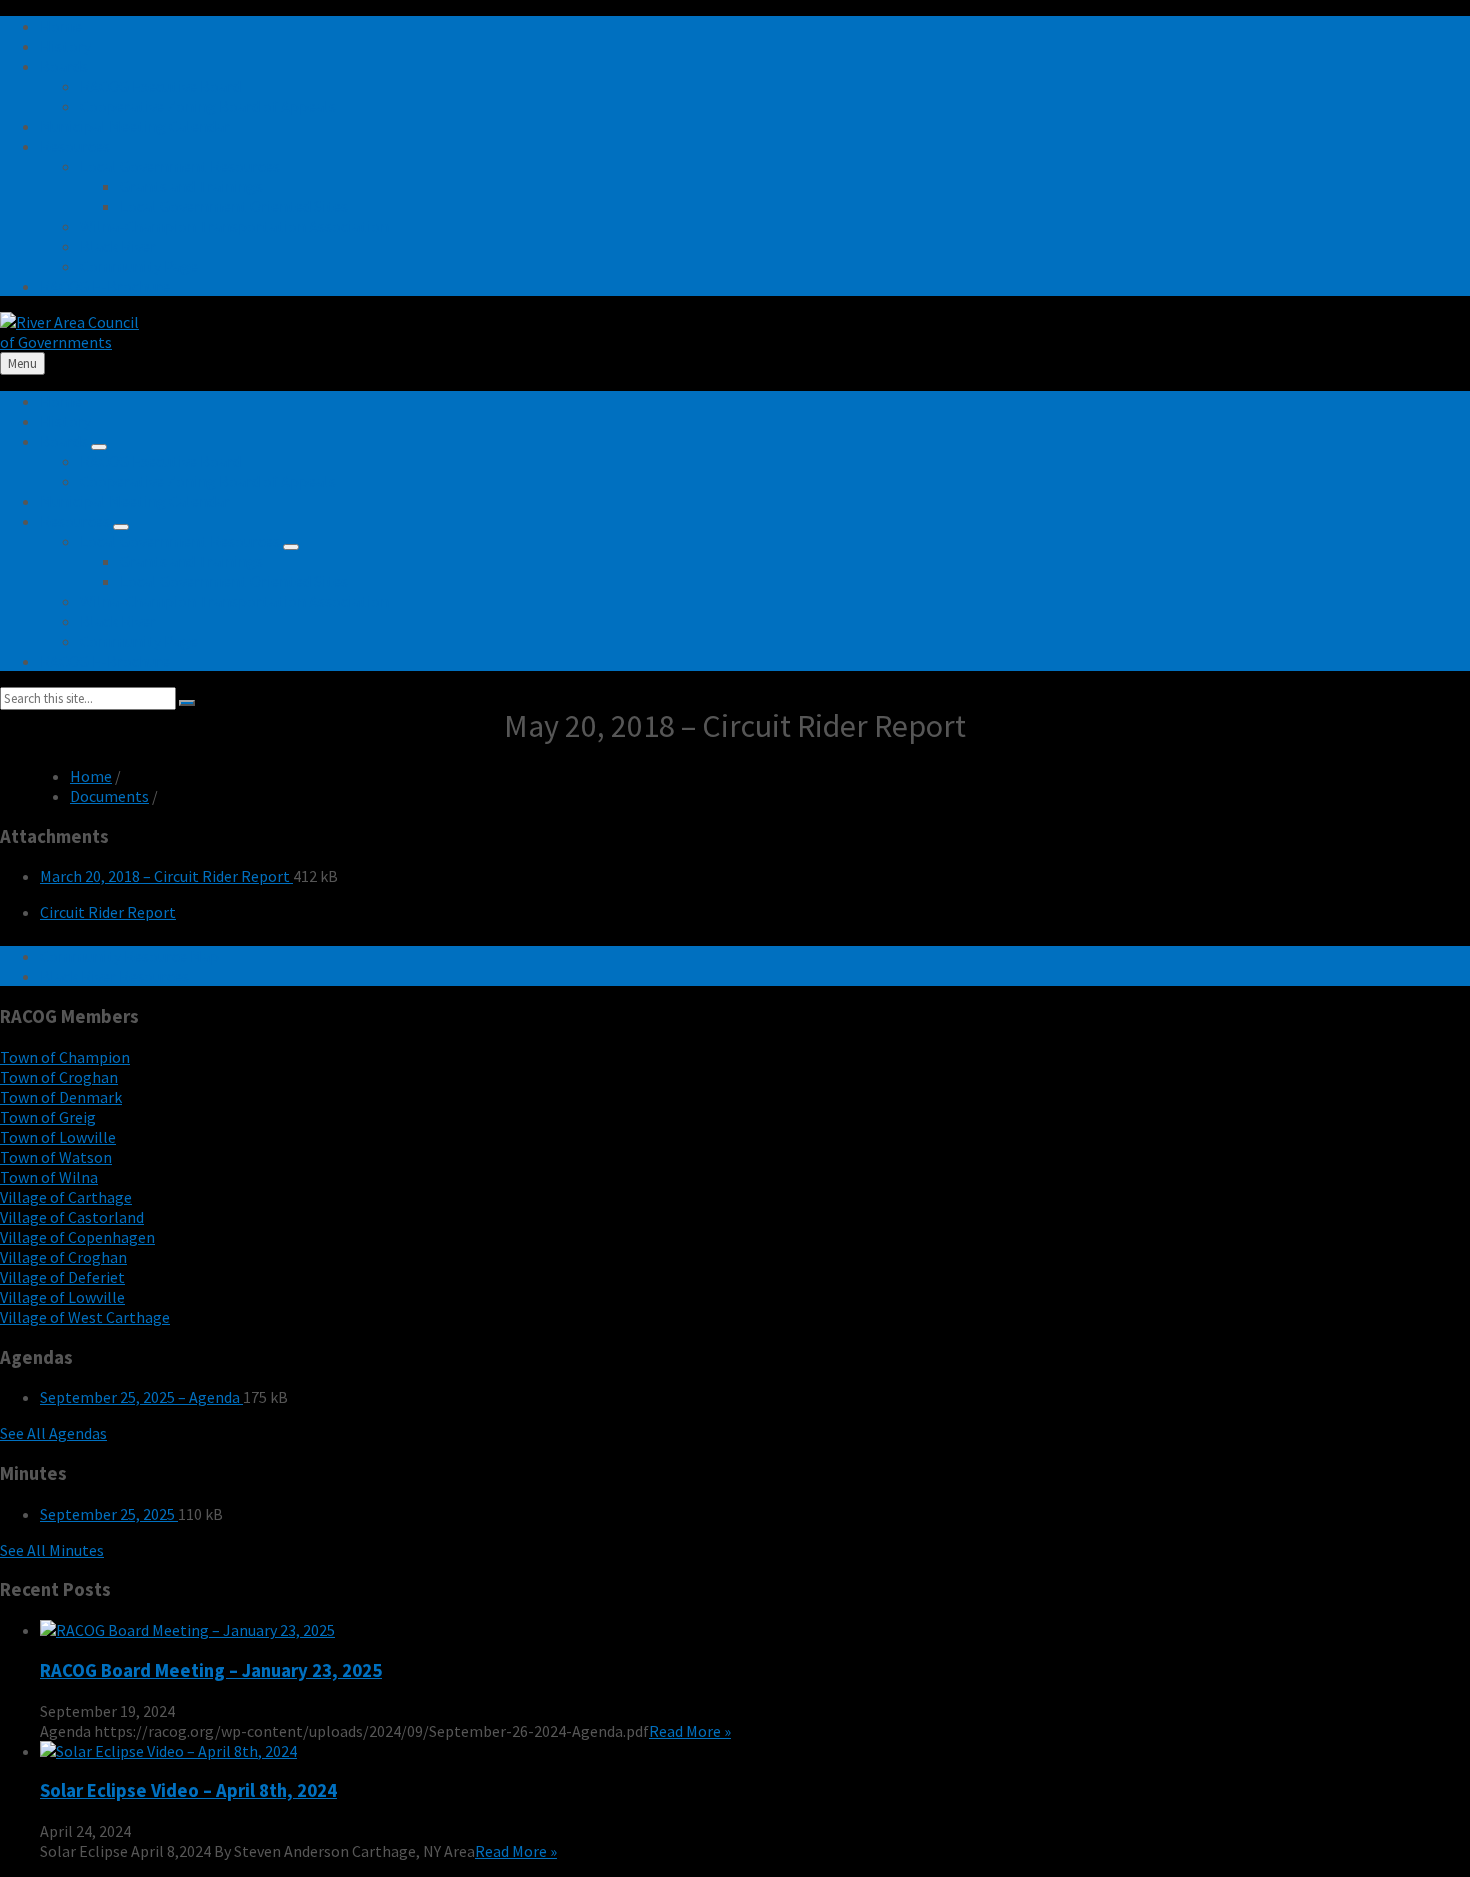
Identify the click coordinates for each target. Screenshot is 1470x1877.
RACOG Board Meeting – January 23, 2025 (211, 1670)
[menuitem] (61, 26)
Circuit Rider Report (108, 912)
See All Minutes (52, 1550)
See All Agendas (53, 1433)
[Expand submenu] (99, 447)
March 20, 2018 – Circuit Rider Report (166, 876)
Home (91, 776)
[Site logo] (70, 342)
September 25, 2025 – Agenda (141, 1397)
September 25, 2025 (109, 1514)
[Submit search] (187, 703)
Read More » (690, 1731)
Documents (109, 796)
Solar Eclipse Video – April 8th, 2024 (188, 1790)
